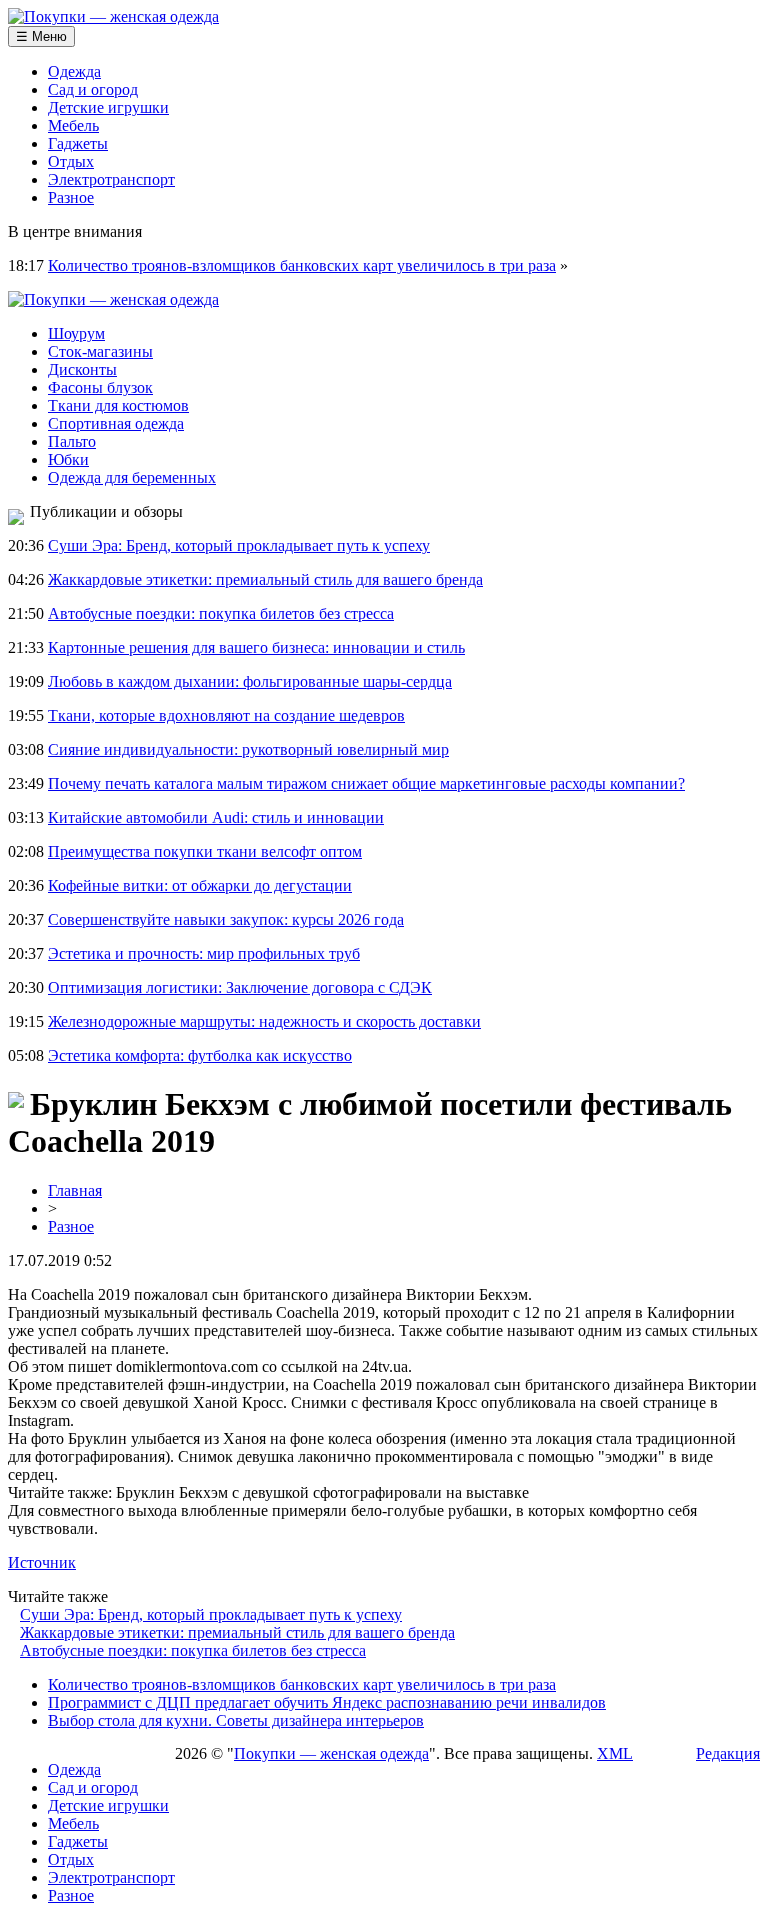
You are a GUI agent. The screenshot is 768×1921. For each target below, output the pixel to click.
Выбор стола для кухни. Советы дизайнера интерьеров (236, 1720)
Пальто (72, 441)
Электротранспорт (111, 179)
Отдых (71, 161)
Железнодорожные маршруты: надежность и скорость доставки (264, 1021)
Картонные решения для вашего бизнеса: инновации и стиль (256, 647)
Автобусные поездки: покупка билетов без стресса (221, 613)
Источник (42, 1562)
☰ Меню (41, 36)
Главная (75, 1190)
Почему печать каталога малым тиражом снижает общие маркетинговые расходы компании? (366, 783)
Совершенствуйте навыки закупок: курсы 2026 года (226, 919)
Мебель (73, 125)
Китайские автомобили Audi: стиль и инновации (216, 817)
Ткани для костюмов (118, 405)
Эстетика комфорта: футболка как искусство (200, 1055)
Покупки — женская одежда (331, 1753)
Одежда (74, 71)
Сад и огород (93, 89)
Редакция (728, 1753)
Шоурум (76, 333)
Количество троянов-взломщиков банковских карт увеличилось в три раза (302, 265)
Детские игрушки (108, 107)
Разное (71, 197)
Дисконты (82, 369)
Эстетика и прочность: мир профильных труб (204, 953)
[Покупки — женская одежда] (113, 16)
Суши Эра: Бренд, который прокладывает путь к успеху (239, 545)
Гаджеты (78, 143)
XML (615, 1753)
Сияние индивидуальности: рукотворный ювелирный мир (248, 749)
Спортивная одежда (116, 423)
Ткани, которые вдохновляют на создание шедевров (226, 715)
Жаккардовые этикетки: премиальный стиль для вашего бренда (265, 579)
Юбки (68, 459)
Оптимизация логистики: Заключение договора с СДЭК (240, 987)
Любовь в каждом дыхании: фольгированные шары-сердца (250, 681)
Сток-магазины (100, 351)
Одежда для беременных (132, 477)
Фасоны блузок (100, 387)
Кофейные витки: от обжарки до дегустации (200, 885)
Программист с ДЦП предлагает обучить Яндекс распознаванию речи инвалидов (327, 1702)
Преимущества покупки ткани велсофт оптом (205, 851)
